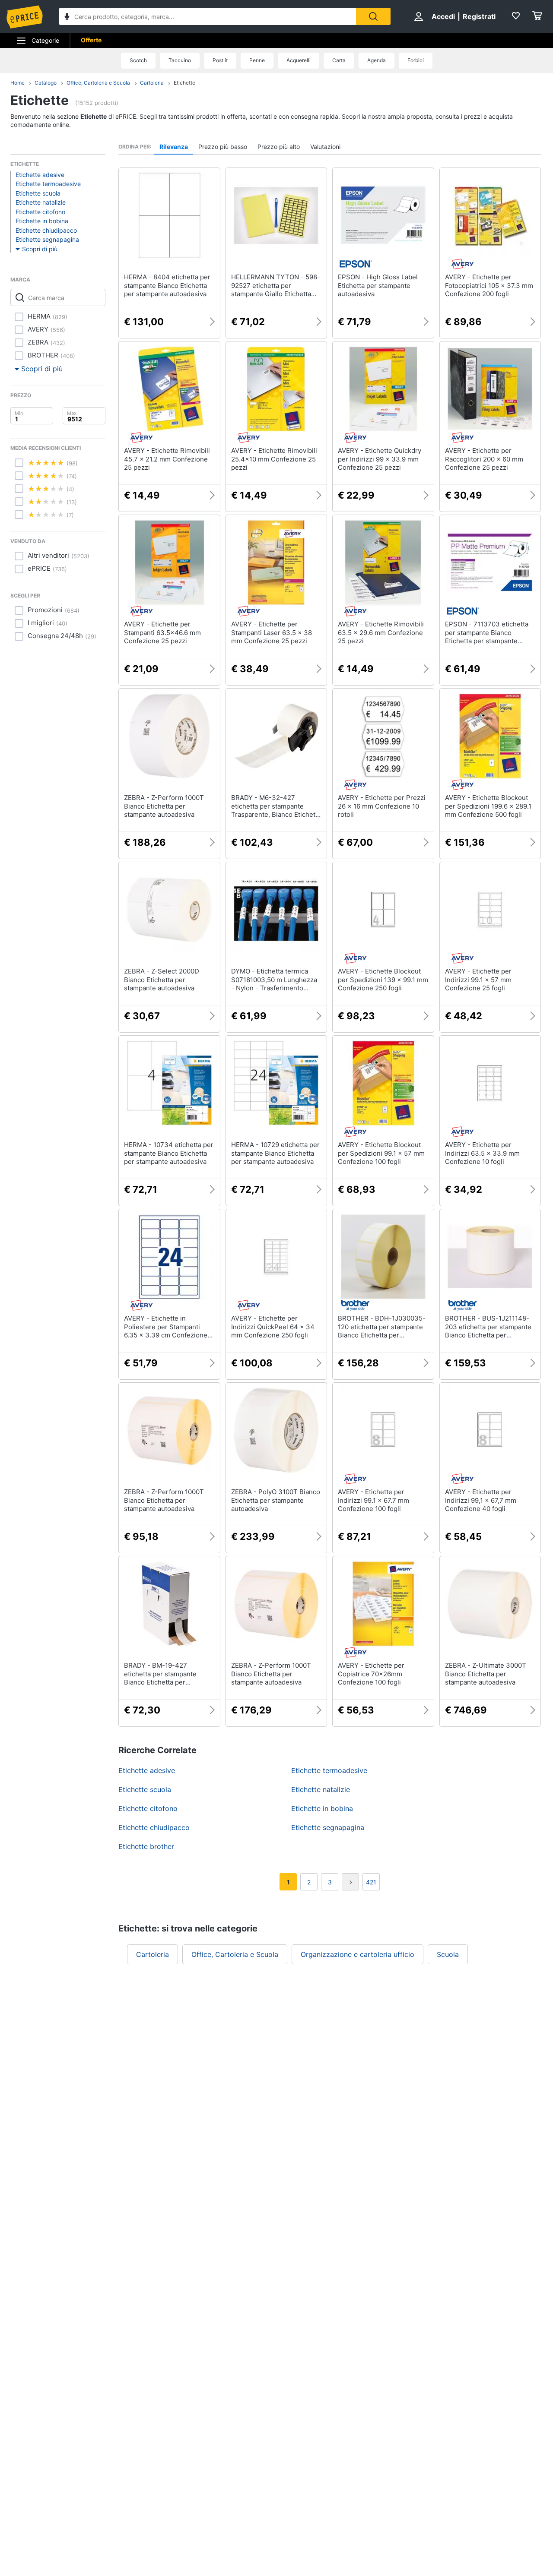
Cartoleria (152, 83)
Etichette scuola (38, 193)
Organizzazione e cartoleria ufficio (358, 1954)
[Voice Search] (67, 17)
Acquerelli (299, 60)
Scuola (448, 1954)
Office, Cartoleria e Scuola (98, 83)
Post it (220, 60)
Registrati (479, 16)
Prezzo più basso (223, 147)
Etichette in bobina (42, 221)
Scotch (138, 60)
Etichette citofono (40, 212)
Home (17, 83)
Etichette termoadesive (48, 184)
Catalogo (46, 83)
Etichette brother (146, 1846)
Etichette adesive (40, 175)
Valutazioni (325, 147)
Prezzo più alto (279, 147)
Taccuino (180, 60)
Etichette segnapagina (47, 239)
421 (371, 1882)
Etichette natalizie (41, 202)
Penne (257, 60)
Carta (339, 60)
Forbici (416, 60)
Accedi (443, 16)
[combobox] (208, 16)
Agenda (377, 60)
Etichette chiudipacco (46, 230)
